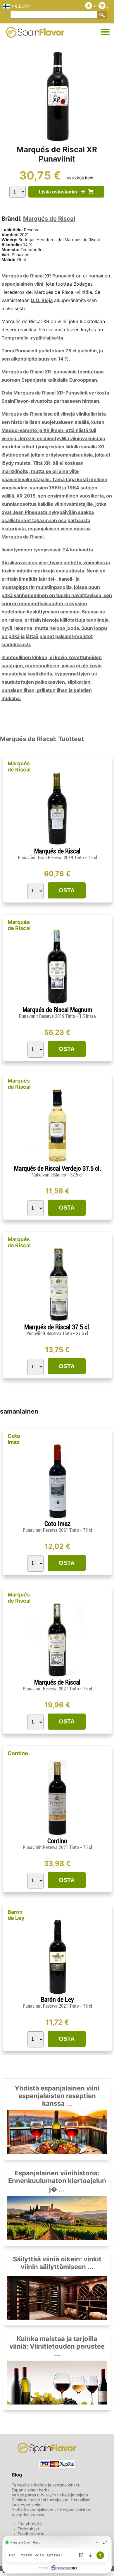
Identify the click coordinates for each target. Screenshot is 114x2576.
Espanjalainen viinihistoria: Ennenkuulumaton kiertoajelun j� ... (57, 2181)
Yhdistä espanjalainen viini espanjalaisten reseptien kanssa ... (57, 2096)
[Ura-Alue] (105, 32)
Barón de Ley (16, 1915)
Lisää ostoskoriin (60, 192)
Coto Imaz (14, 1439)
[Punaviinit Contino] (57, 1835)
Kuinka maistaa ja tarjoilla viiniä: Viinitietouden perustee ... (57, 2346)
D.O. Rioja (42, 300)
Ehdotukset (28, 2529)
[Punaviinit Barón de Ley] (57, 1993)
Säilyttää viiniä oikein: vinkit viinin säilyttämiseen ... (57, 2263)
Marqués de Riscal (49, 219)
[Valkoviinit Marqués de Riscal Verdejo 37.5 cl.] (57, 1162)
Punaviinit (63, 276)
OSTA (67, 890)
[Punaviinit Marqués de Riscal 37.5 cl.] (57, 1321)
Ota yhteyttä (30, 2524)
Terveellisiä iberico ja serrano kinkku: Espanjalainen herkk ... (47, 2487)
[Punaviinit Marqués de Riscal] (57, 845)
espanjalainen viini (22, 284)
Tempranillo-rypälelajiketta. (33, 338)
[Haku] (102, 15)
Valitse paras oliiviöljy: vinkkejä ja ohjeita (50, 2495)
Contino (18, 1753)
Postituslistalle (31, 2534)
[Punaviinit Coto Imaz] (57, 1518)
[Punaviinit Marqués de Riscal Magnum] (57, 1004)
